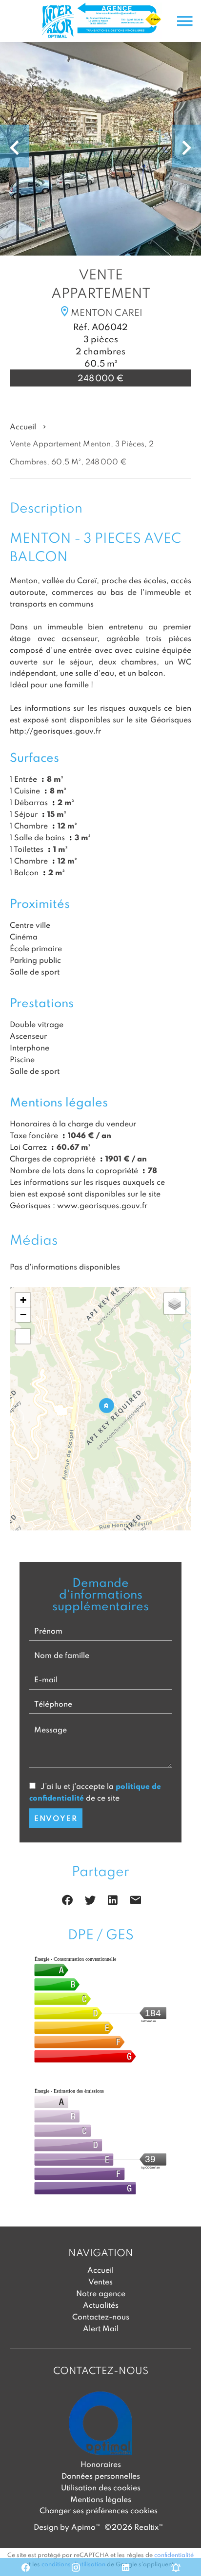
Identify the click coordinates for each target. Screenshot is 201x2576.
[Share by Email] (136, 1902)
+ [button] (23, 1300)
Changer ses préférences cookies (99, 2510)
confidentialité (174, 2555)
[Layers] (175, 1304)
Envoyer (56, 1818)
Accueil (23, 426)
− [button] (23, 1315)
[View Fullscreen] (23, 1336)
